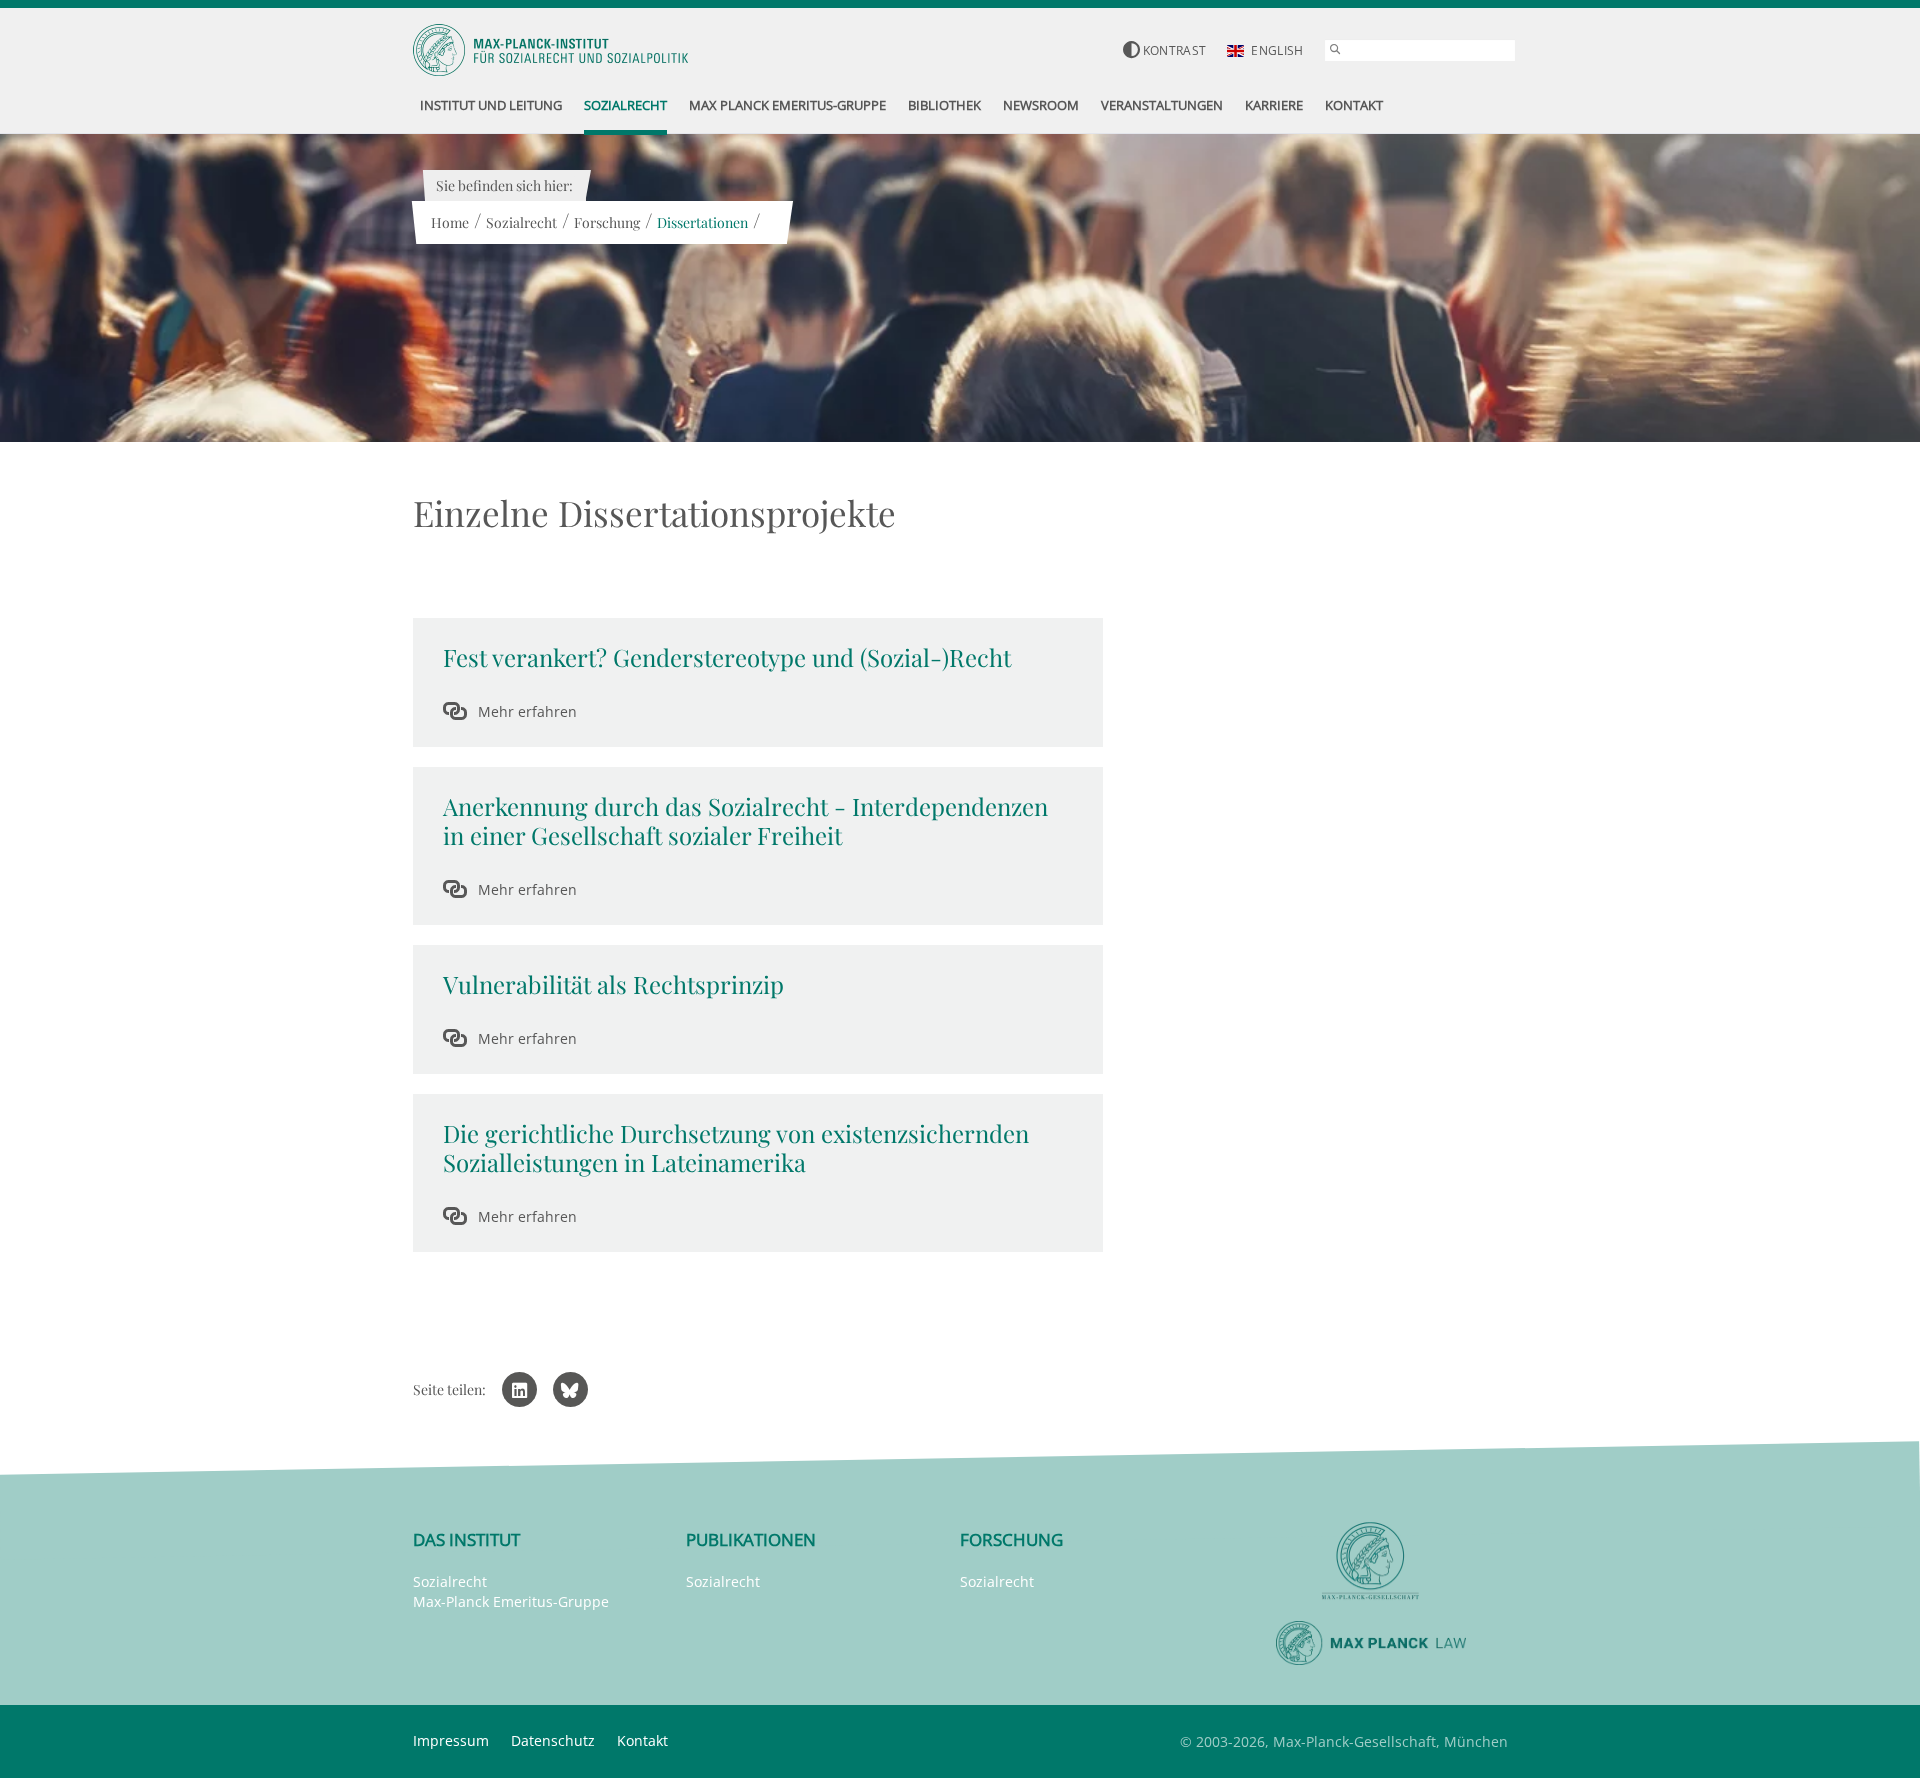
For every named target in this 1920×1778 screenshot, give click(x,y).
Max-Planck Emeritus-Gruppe (511, 1601)
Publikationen (751, 1539)
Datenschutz (553, 1740)
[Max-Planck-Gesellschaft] (1371, 1561)
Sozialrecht (521, 222)
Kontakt (642, 1740)
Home (450, 222)
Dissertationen (702, 222)
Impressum (451, 1740)
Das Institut (466, 1539)
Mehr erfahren (527, 711)
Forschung (607, 222)
